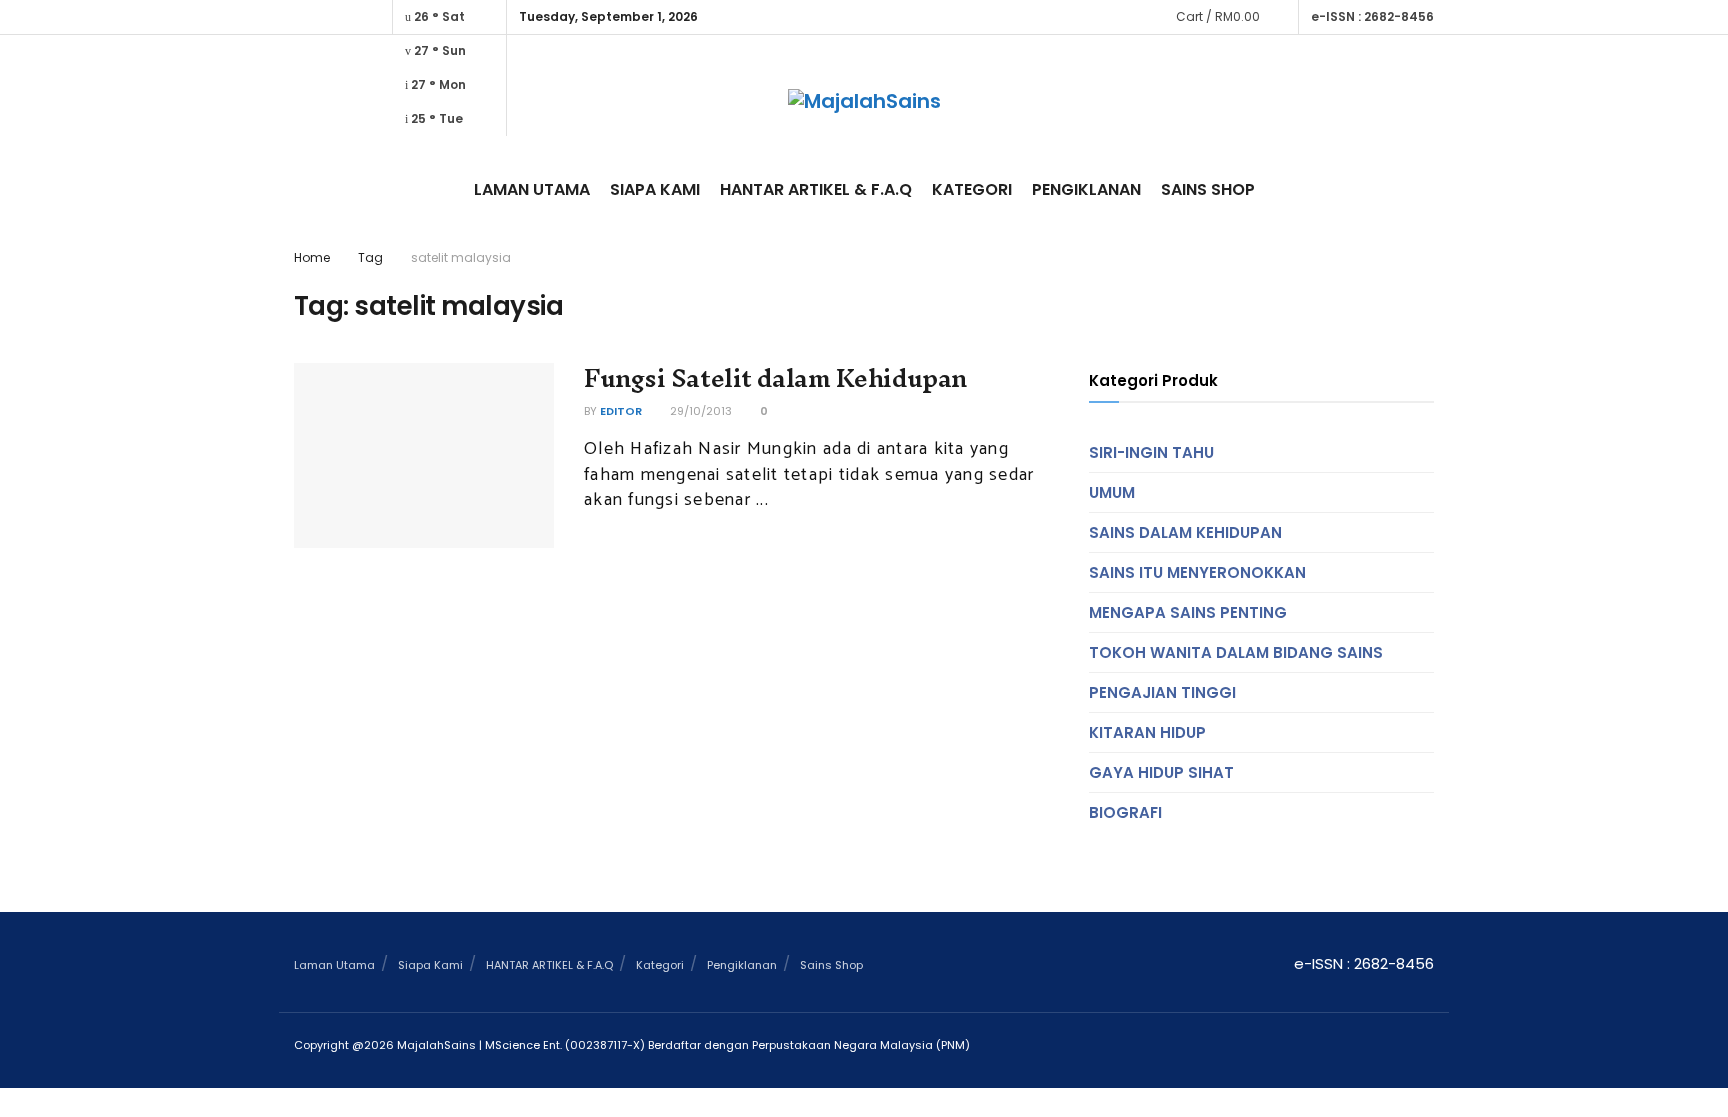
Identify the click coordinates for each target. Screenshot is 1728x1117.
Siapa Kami (655, 189)
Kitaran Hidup (1147, 732)
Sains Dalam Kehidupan (1185, 532)
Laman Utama (532, 189)
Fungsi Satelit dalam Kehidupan (775, 378)
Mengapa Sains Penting (1188, 612)
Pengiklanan (1086, 189)
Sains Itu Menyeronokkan (1197, 572)
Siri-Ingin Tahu (1151, 452)
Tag (370, 257)
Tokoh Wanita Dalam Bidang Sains (1236, 652)
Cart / (1218, 16)
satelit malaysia (461, 257)
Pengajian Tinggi (1162, 692)
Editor (621, 411)
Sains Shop (1208, 189)
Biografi (1125, 812)
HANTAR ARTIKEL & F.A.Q (816, 189)
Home (312, 257)
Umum (1112, 492)
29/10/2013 (699, 411)
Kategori (972, 189)
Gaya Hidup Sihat (1161, 772)
